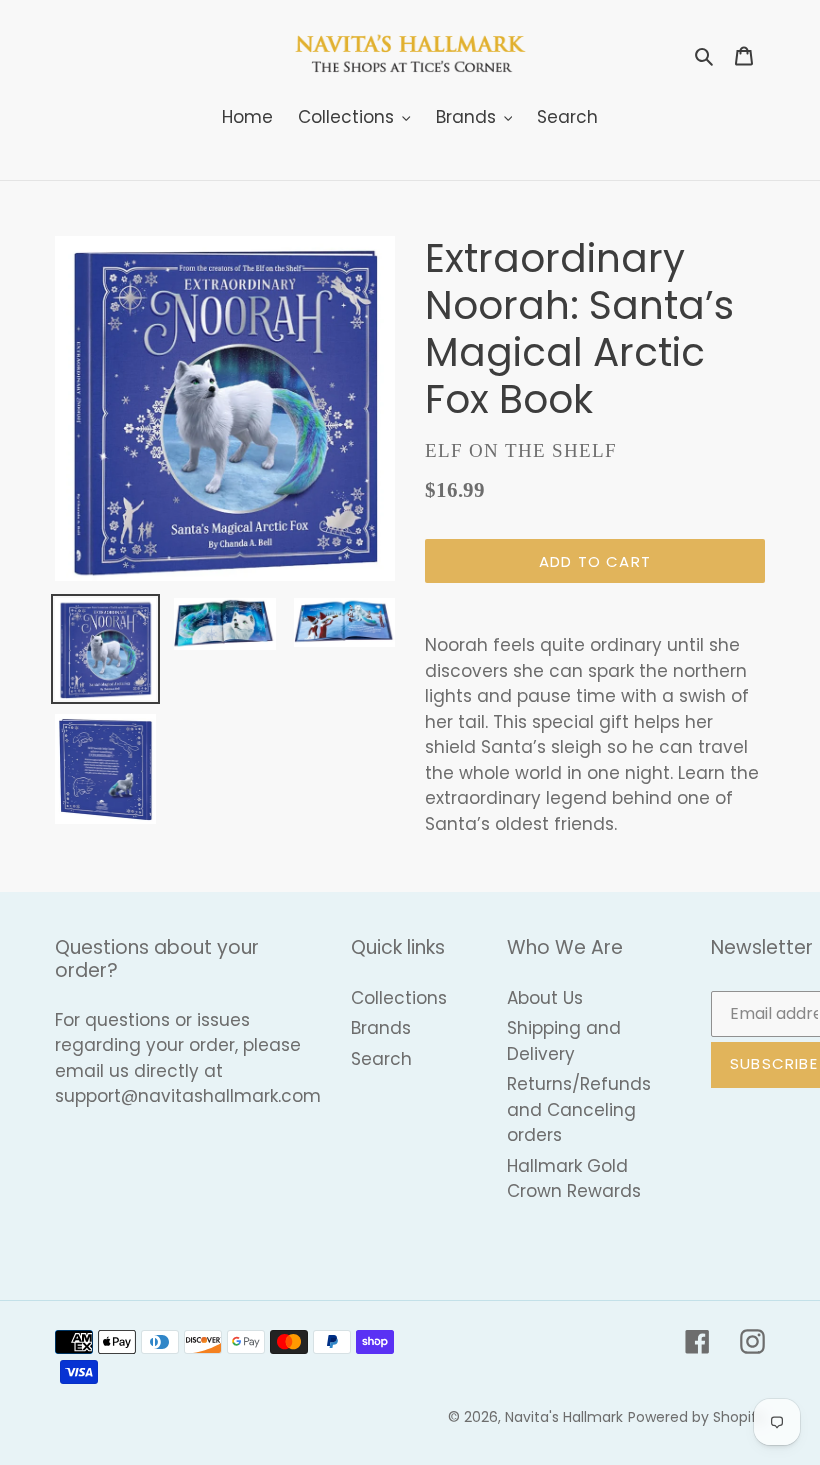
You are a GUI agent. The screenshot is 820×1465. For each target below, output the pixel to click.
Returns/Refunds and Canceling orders (579, 1109)
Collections (399, 998)
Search (381, 1059)
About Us (545, 998)
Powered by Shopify (696, 1417)
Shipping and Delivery (564, 1041)
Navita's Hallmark (564, 1417)
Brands (381, 1028)
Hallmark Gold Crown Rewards (574, 1179)
